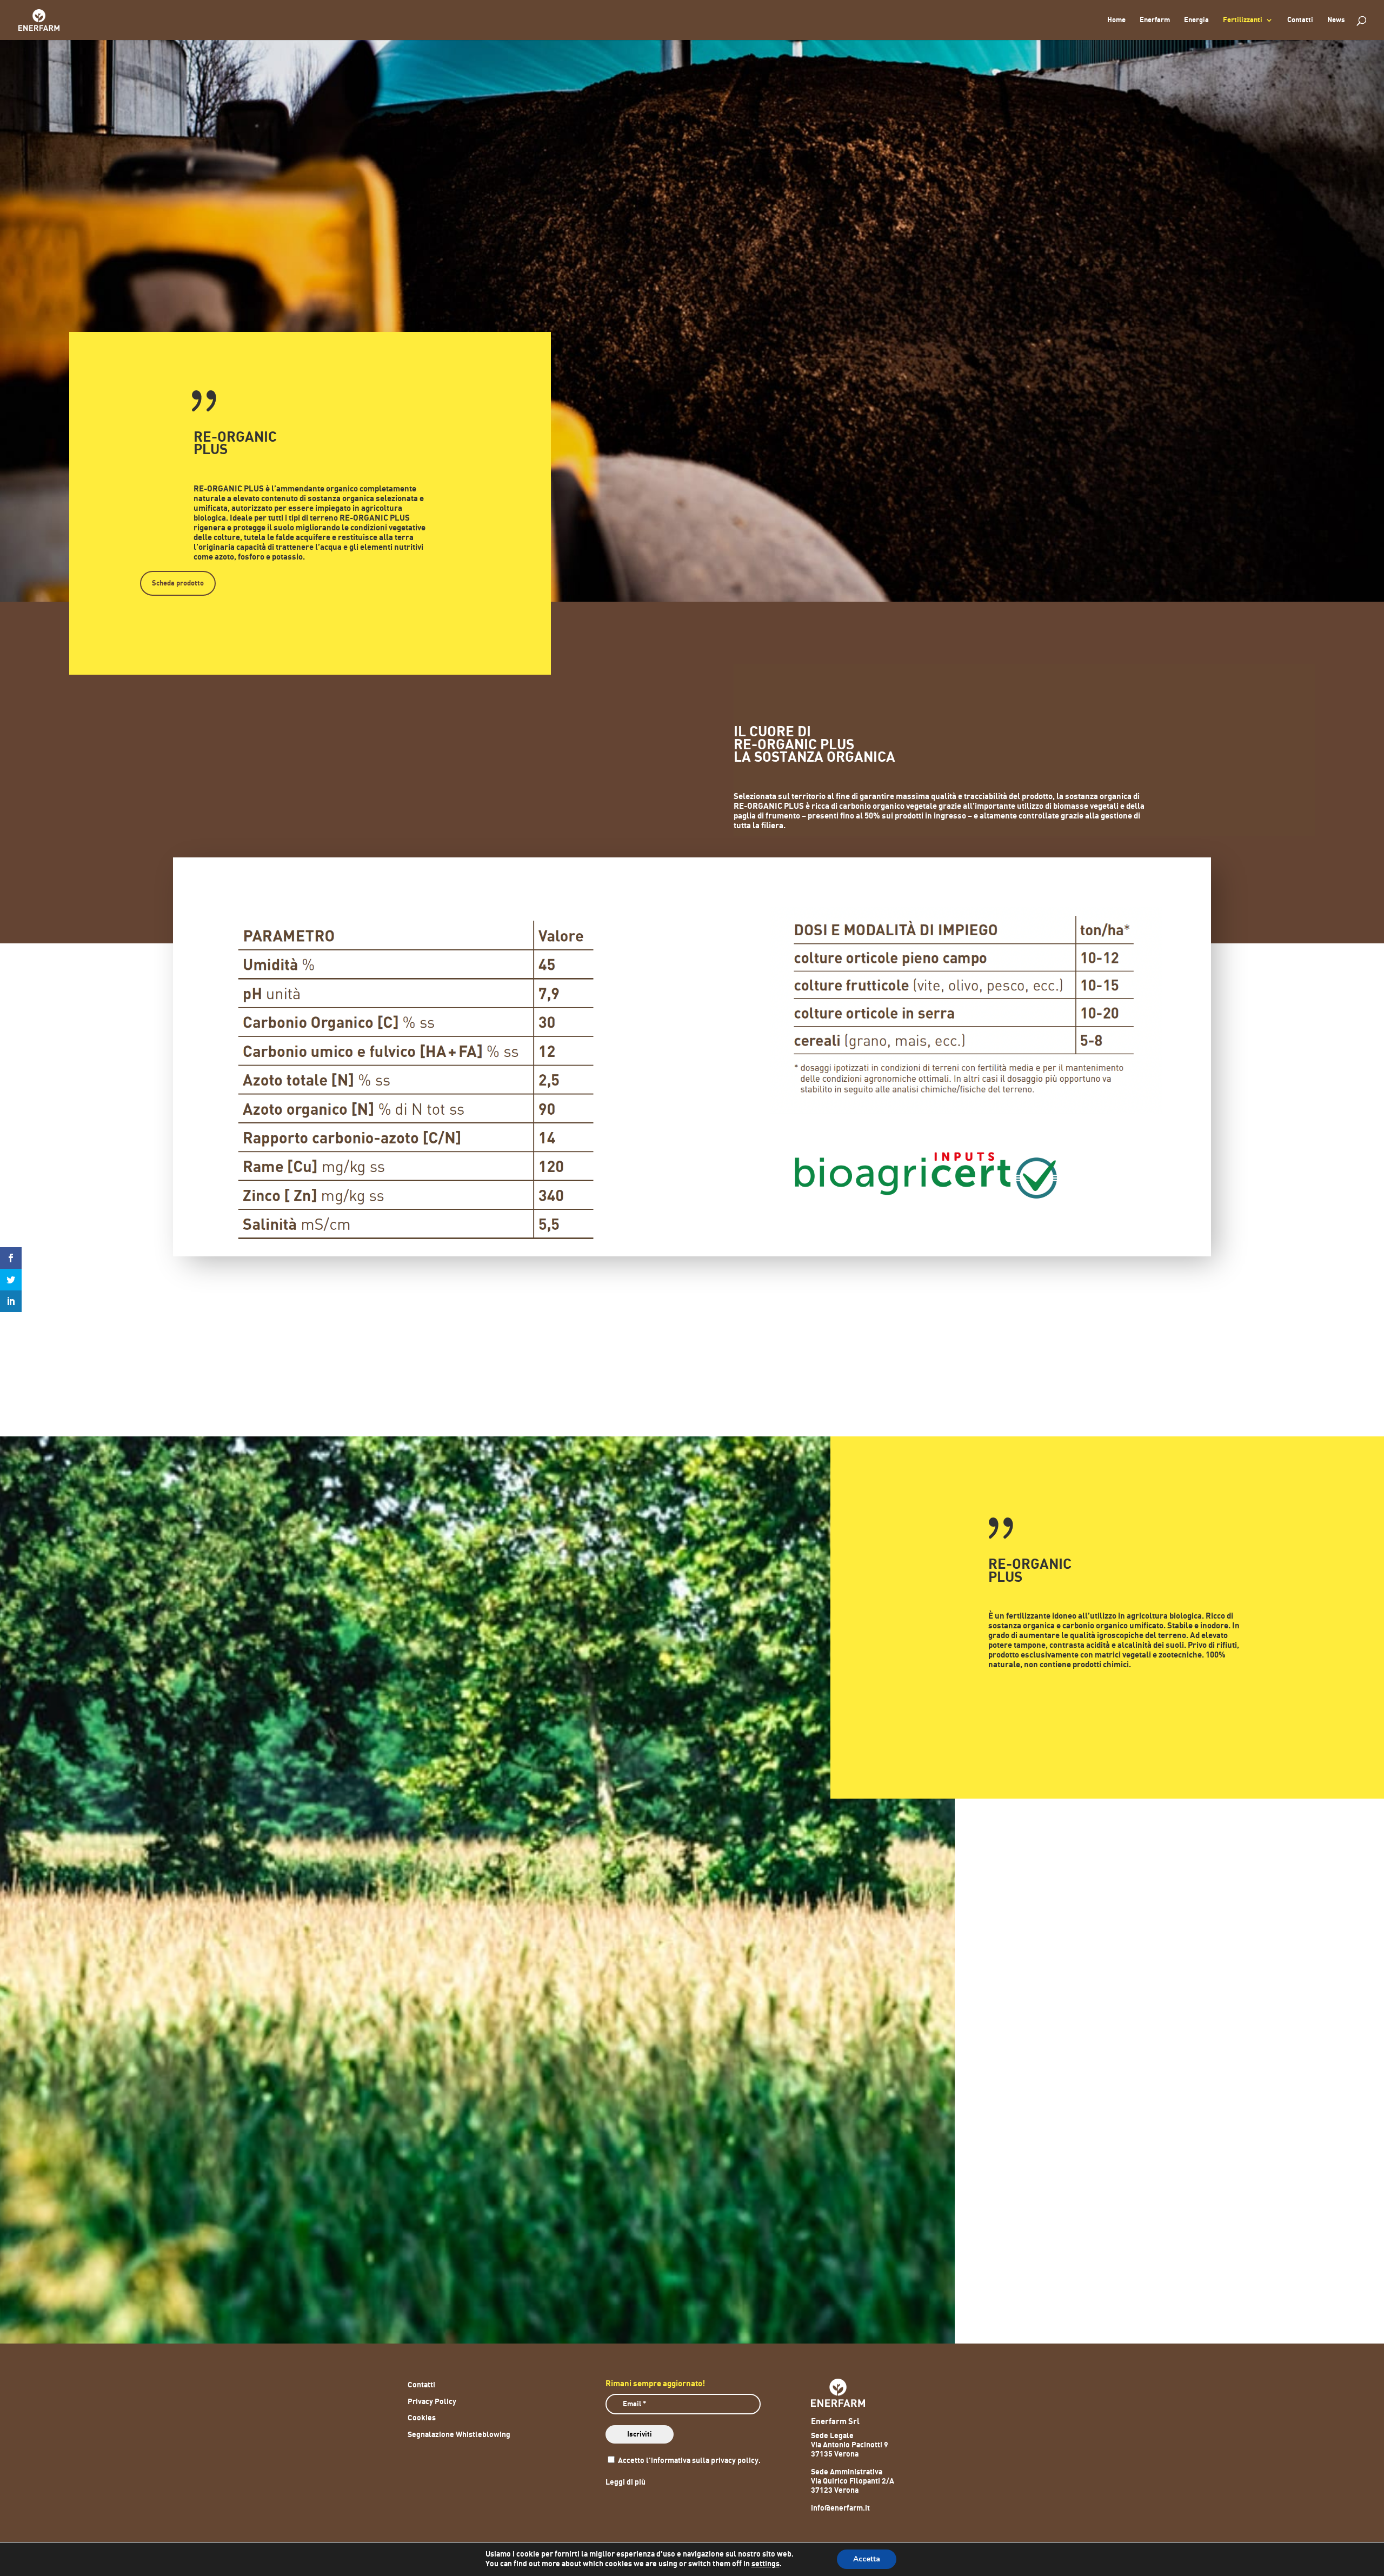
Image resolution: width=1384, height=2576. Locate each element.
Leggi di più (626, 2482)
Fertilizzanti (1243, 20)
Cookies (422, 2418)
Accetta (867, 2559)
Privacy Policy (432, 2402)
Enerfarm (1155, 20)
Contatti (1300, 20)
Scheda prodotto (178, 583)
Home (1116, 20)
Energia (1196, 20)
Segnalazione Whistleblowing (459, 2435)
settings (766, 2564)
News (1336, 20)
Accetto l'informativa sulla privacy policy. (688, 2461)
